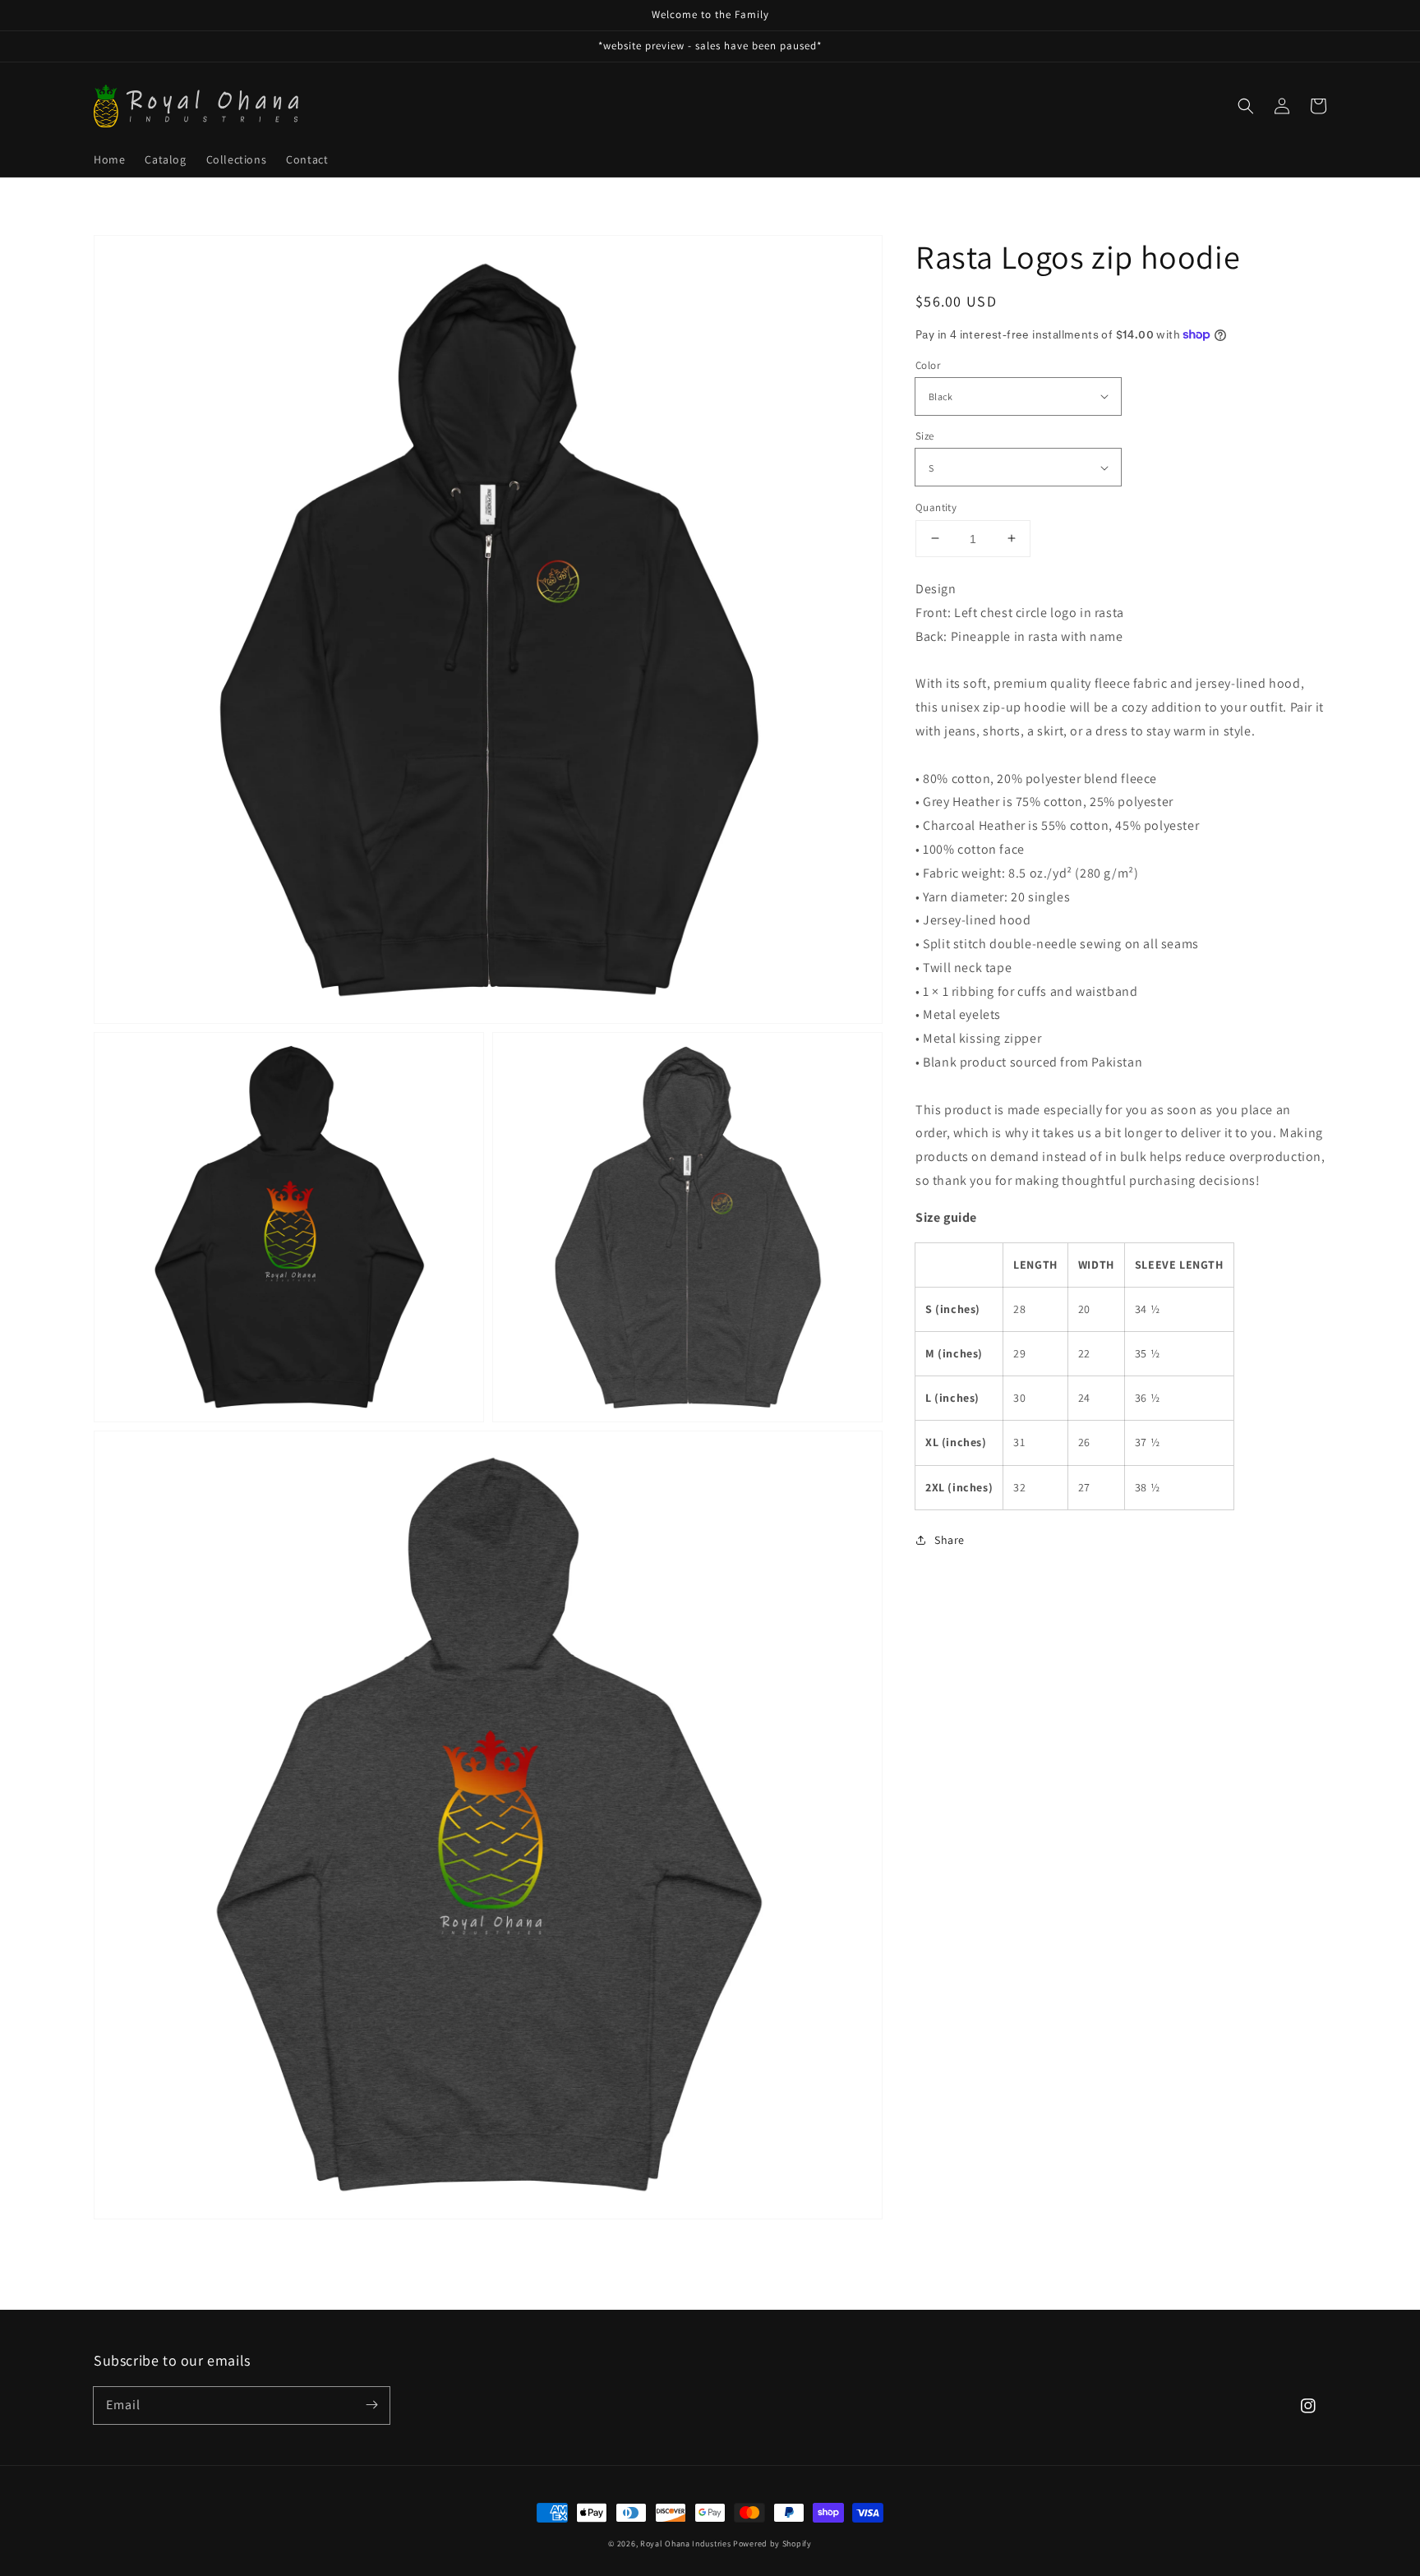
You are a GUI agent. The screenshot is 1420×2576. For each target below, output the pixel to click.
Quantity (936, 507)
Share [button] (950, 1539)
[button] (1246, 106)
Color (928, 364)
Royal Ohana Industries (685, 2544)
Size (925, 436)
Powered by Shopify (772, 2544)
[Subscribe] (371, 2405)
